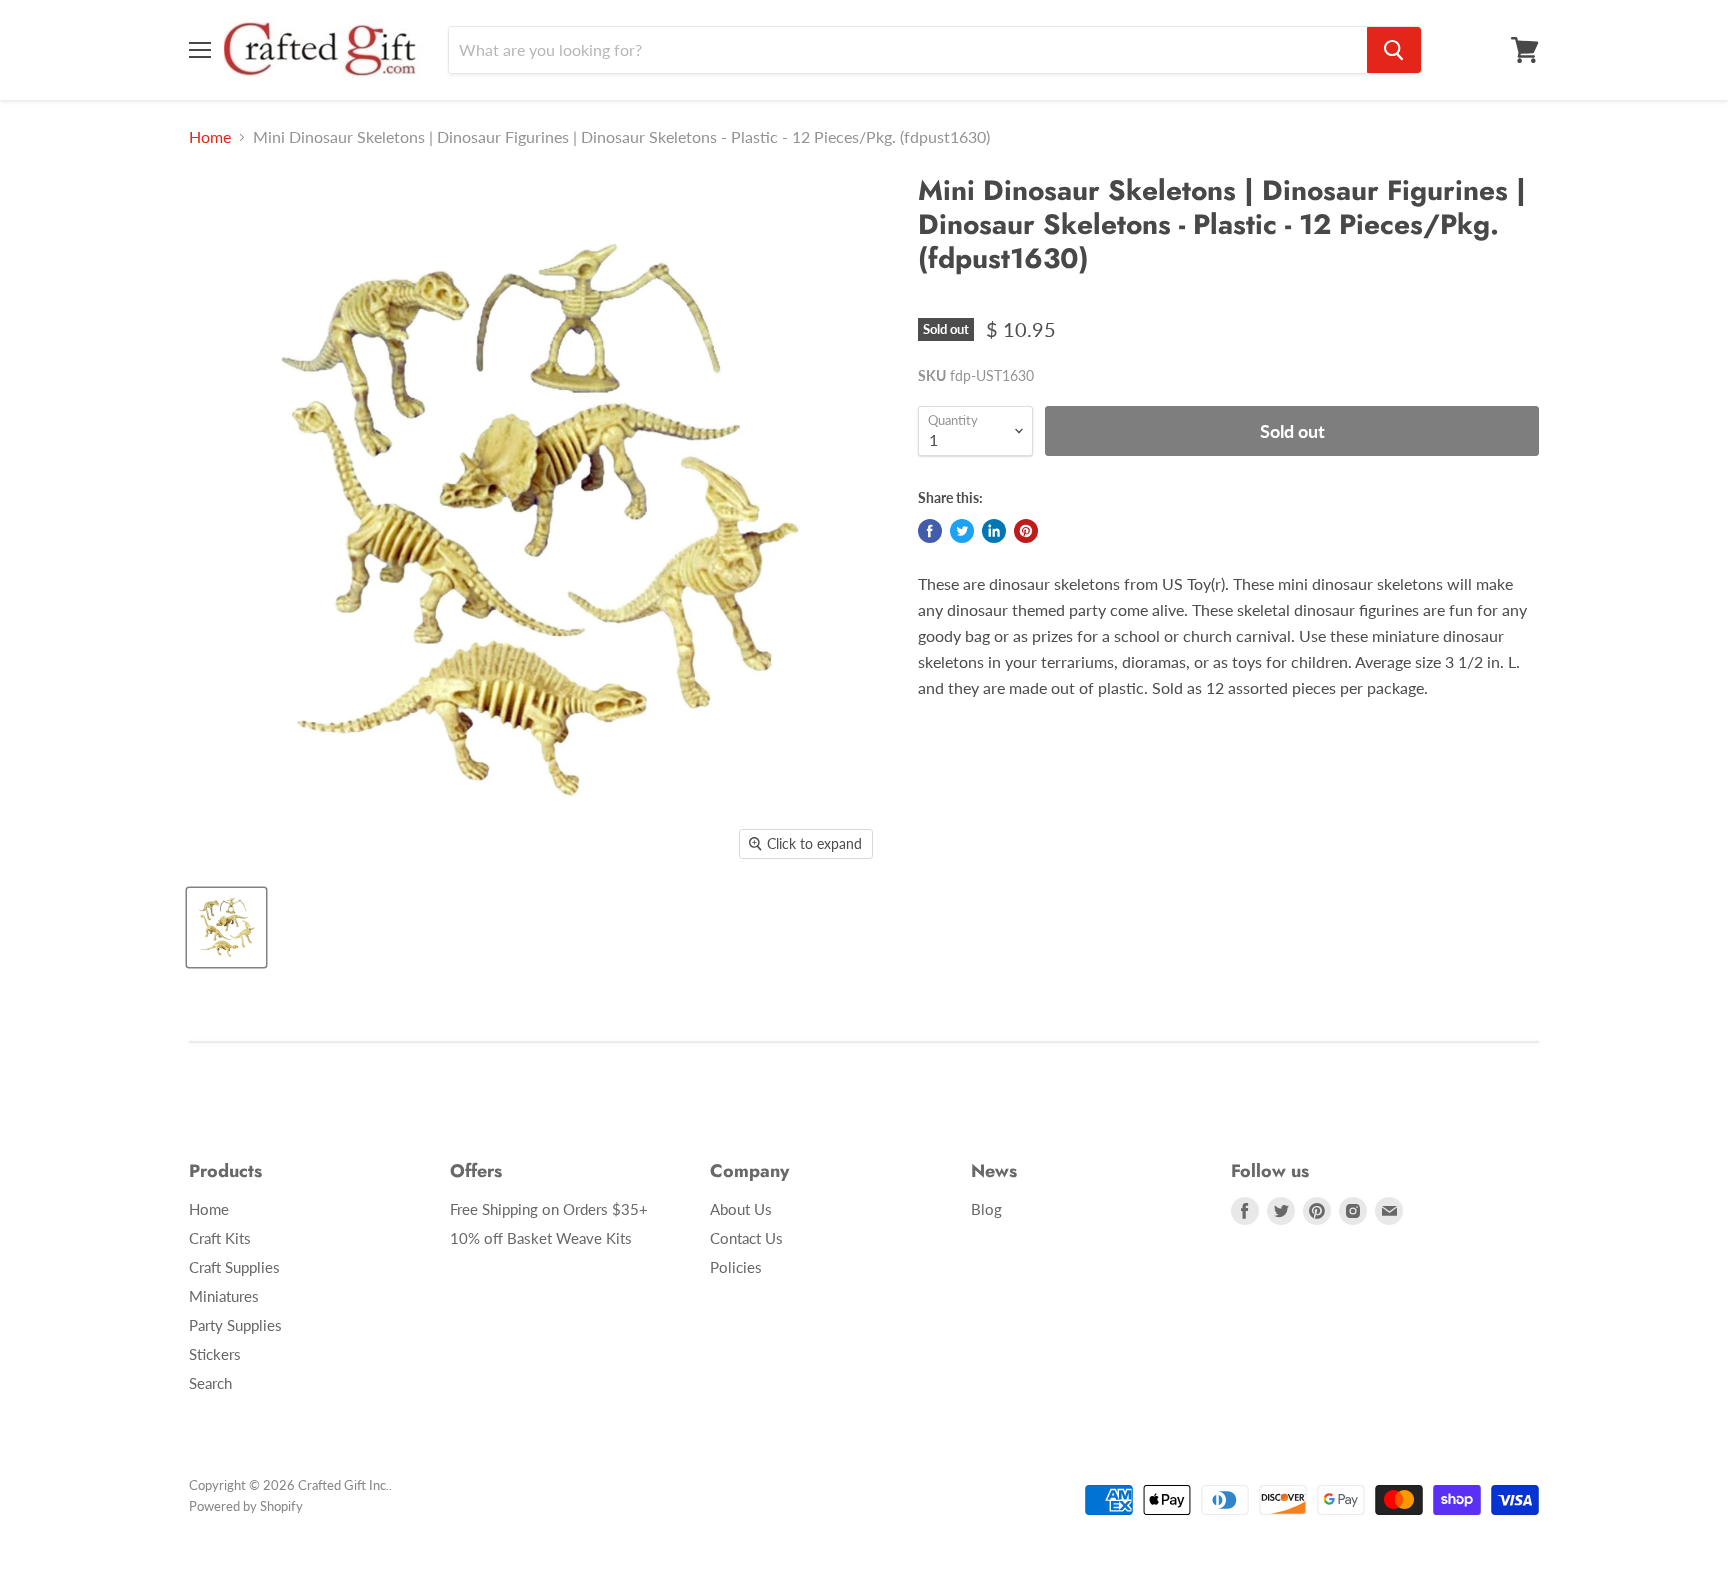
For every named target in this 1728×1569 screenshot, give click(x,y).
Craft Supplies (234, 1267)
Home (210, 137)
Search (210, 1383)
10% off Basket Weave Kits (541, 1238)
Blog (986, 1209)
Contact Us (746, 1238)
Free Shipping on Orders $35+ (549, 1209)
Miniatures (224, 1296)
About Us (741, 1209)
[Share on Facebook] (930, 531)
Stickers (215, 1354)
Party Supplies (235, 1325)
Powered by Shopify (246, 1506)
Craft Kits (220, 1238)
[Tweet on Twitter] (962, 531)
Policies (736, 1267)
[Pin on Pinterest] (1026, 531)
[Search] (1394, 50)
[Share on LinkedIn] (994, 531)
